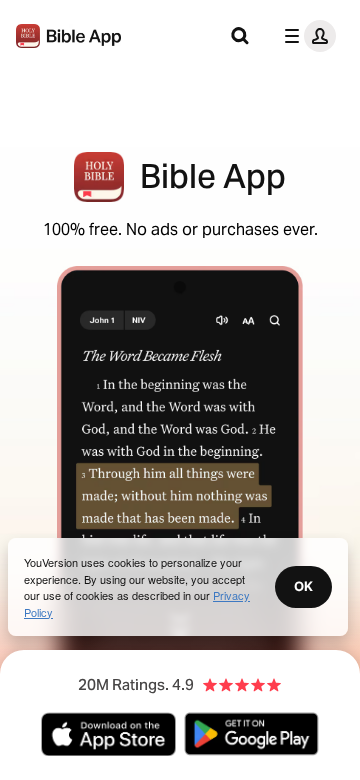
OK (303, 586)
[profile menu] (306, 36)
